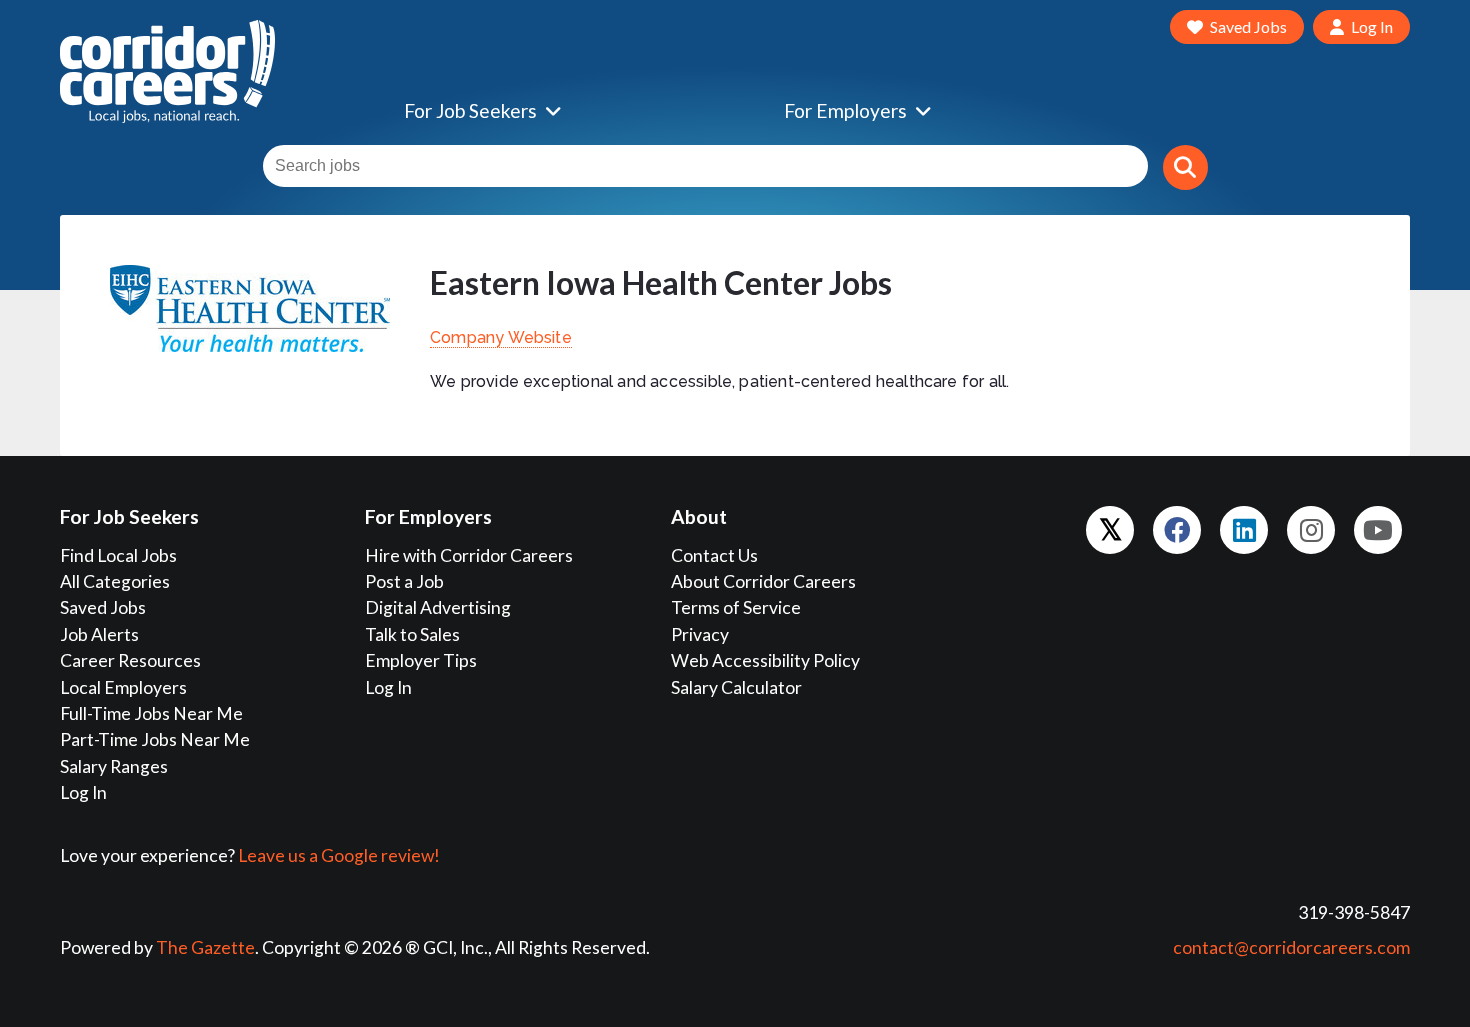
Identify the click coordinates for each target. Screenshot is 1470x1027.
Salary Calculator (736, 687)
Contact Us (714, 555)
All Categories (115, 581)
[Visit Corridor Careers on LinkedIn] (1244, 530)
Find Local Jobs (118, 555)
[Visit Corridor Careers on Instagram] (1311, 530)
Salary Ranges (114, 766)
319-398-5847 (1354, 912)
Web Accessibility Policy (765, 660)
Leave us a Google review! (339, 855)
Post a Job (404, 581)
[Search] (1185, 167)
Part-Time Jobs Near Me (155, 739)
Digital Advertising (438, 607)
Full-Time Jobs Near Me (151, 713)
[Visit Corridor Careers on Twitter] (1110, 530)
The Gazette (205, 947)
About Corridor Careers (763, 581)
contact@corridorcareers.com (1291, 947)
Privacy (700, 634)
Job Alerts (99, 634)
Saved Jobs (103, 607)
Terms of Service (736, 607)
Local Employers (123, 687)
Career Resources (130, 660)
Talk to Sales (412, 634)
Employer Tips (421, 660)
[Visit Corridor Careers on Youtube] (1378, 530)
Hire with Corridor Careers (469, 555)
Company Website (501, 337)
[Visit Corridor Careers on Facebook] (1177, 530)
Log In (83, 792)
